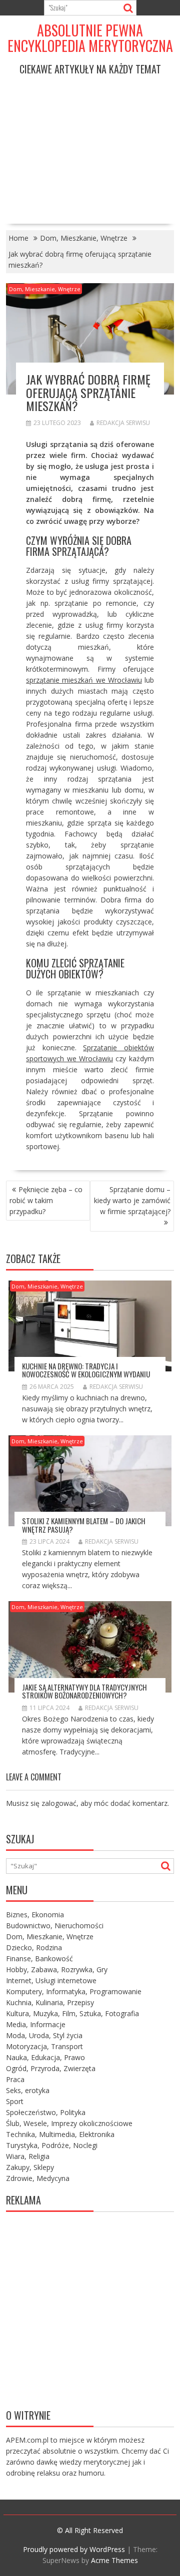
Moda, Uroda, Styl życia (44, 2035)
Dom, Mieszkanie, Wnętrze (45, 289)
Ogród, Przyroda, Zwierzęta (51, 2068)
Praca (15, 2079)
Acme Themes (114, 2560)
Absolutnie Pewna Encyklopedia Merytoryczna (90, 38)
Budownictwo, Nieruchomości (55, 1926)
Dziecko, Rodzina (34, 1947)
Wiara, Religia (28, 2156)
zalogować (59, 1803)
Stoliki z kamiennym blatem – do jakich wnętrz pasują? (84, 1525)
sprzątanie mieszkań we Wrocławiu (84, 680)
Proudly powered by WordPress (74, 2549)
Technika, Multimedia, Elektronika (60, 2134)
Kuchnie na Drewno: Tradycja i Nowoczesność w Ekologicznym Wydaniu (86, 1370)
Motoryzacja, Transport (44, 2046)
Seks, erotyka (28, 2090)
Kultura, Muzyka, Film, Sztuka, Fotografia (72, 2013)
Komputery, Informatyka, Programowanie (74, 1991)
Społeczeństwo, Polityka (46, 2112)
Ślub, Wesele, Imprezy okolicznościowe (69, 2123)
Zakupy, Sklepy (30, 2167)
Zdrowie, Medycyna (38, 2178)
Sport (15, 2101)
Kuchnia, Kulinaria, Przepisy (50, 2002)
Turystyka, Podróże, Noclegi (52, 2145)
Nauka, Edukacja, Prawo (45, 2057)
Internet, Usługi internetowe (51, 1980)
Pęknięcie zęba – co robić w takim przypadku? (46, 1200)
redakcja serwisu (123, 423)
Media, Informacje (36, 2024)
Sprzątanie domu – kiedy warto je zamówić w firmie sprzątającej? (132, 1200)
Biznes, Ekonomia (35, 1915)
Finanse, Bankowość (39, 1958)
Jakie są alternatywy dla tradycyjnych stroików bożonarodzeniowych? (84, 1691)
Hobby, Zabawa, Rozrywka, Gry (57, 1969)
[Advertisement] (90, 142)
